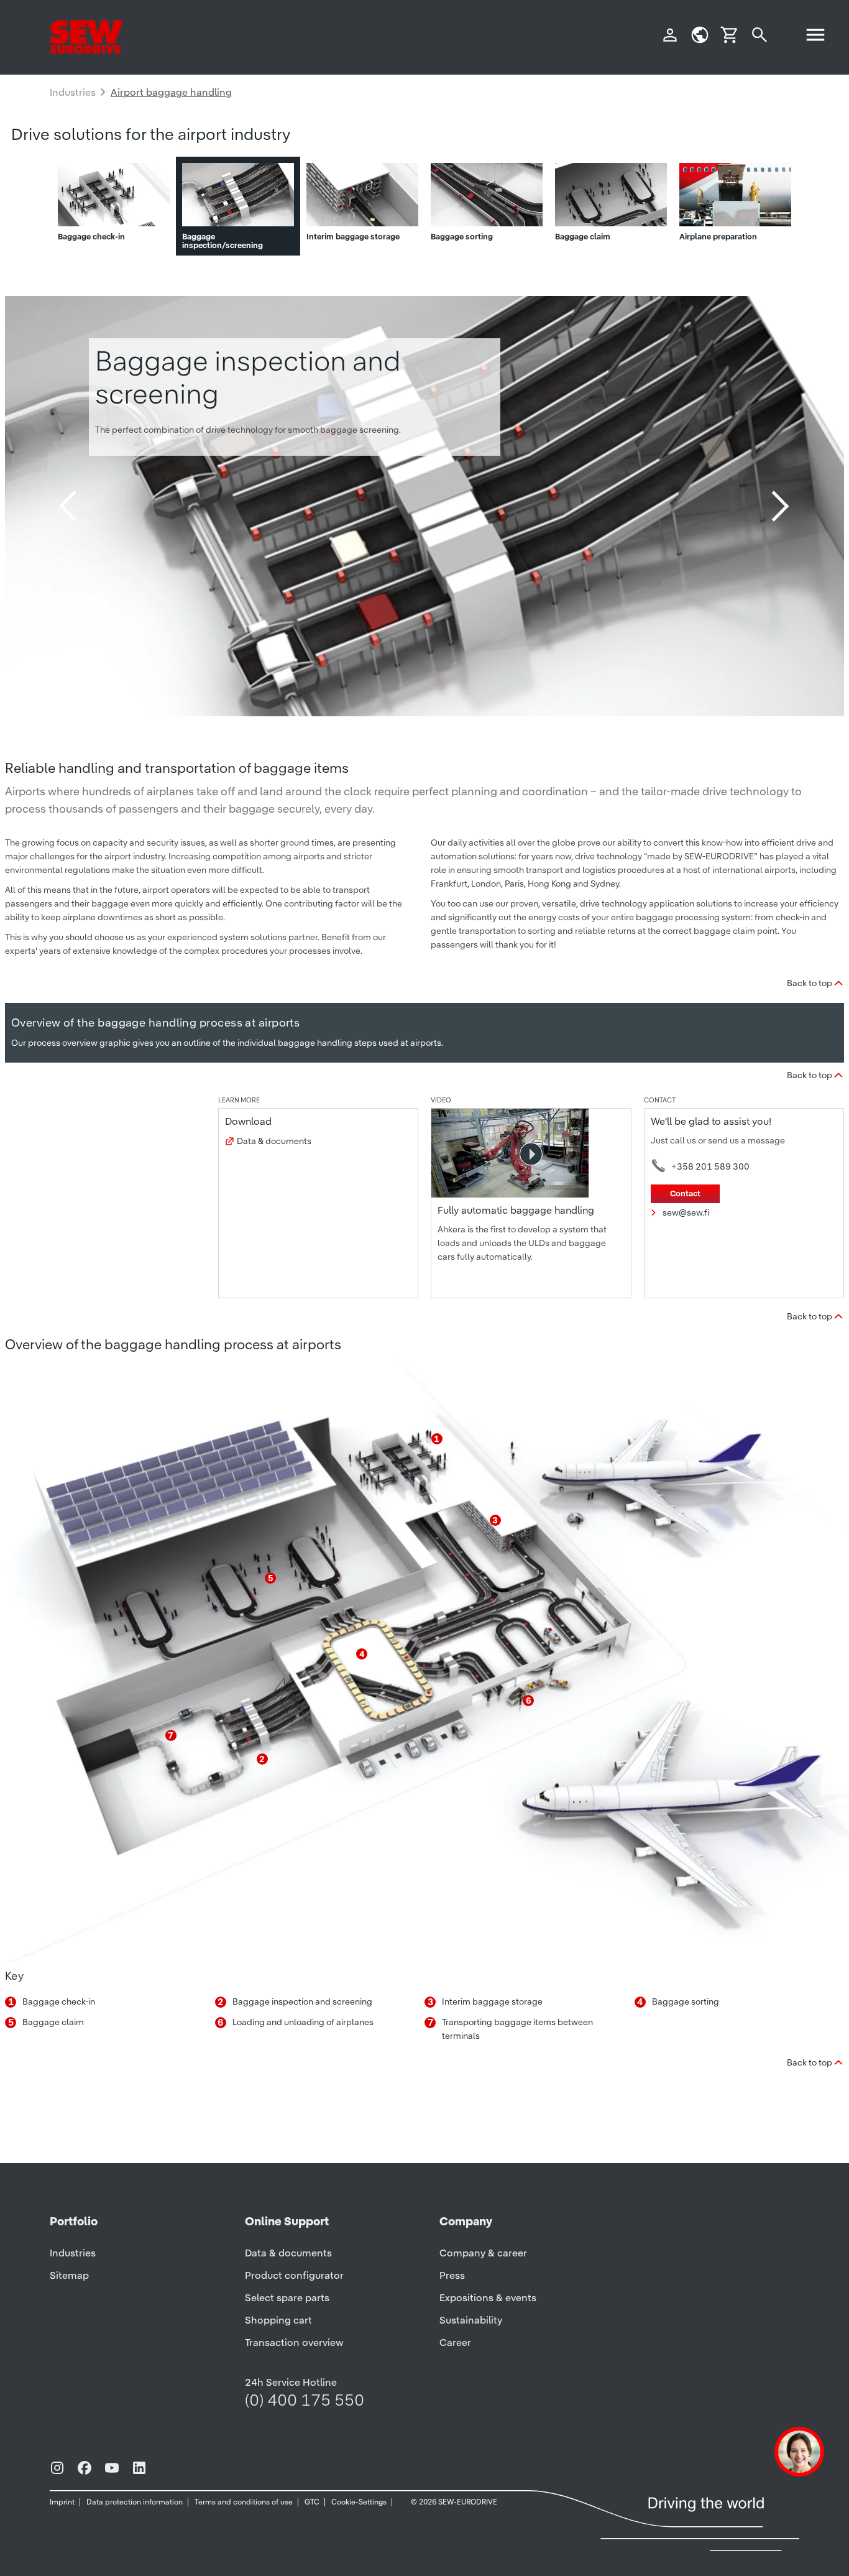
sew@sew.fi (686, 1212)
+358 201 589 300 (710, 1166)
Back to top (810, 983)
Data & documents (274, 1141)
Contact (685, 1193)
